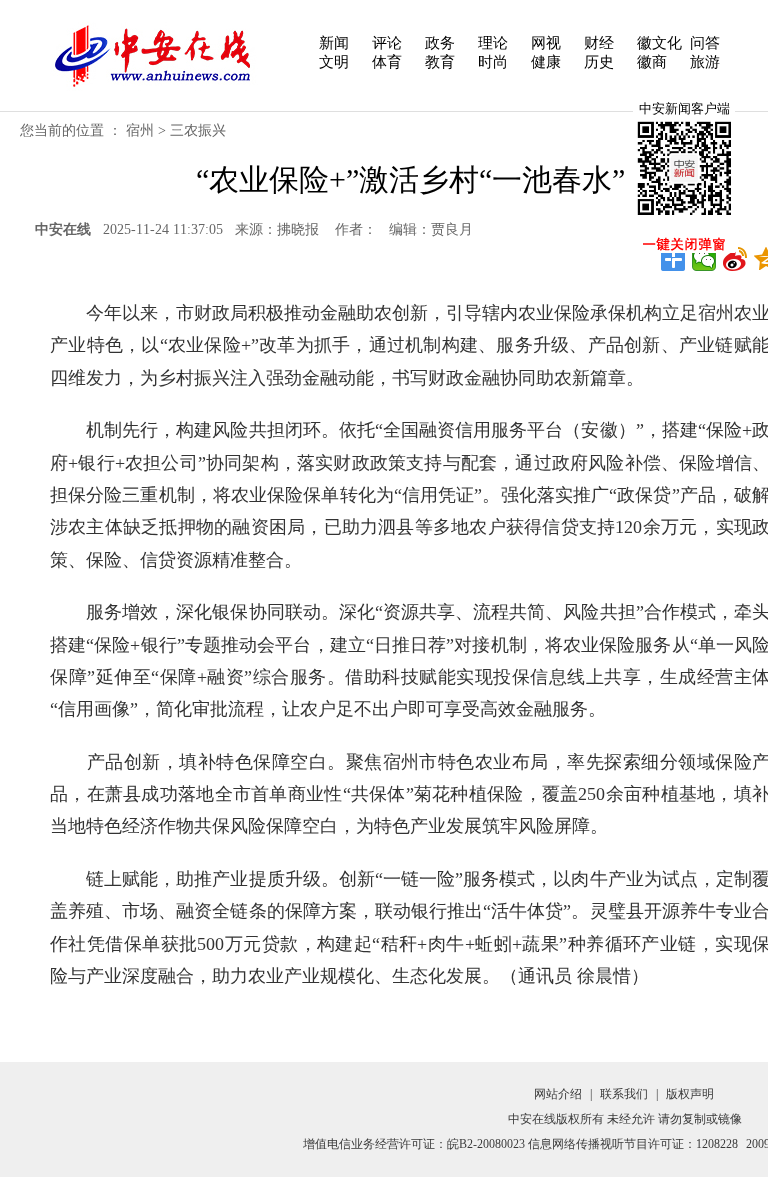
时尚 (493, 62)
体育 (387, 62)
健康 (546, 62)
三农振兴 (198, 130)
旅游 (705, 62)
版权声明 (690, 1094)
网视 (546, 43)
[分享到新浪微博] (735, 259)
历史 (599, 62)
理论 (493, 43)
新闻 (334, 43)
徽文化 (659, 43)
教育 (440, 62)
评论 (387, 43)
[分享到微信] (704, 259)
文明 (334, 62)
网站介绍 (558, 1094)
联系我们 (624, 1094)
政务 (440, 43)
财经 (599, 43)
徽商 (652, 62)
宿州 (140, 130)
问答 (705, 43)
